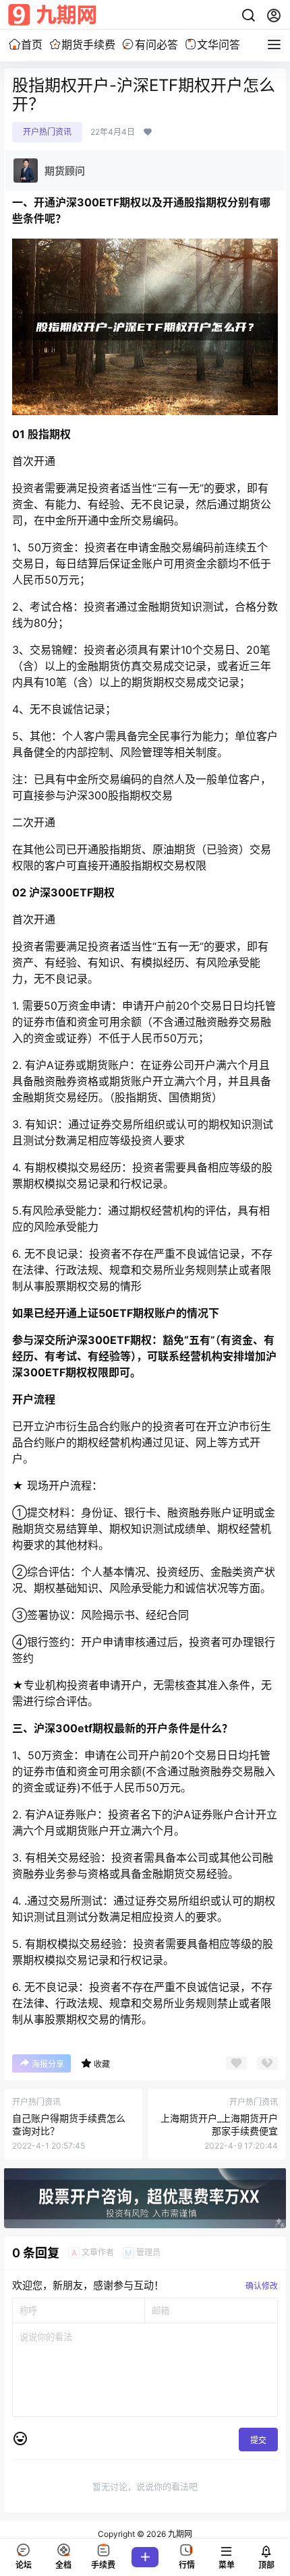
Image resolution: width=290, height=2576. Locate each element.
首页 (32, 44)
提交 (258, 2440)
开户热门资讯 (47, 132)
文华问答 (219, 44)
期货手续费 (88, 44)
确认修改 (262, 2286)
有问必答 (156, 44)
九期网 (179, 2534)
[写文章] (145, 2557)
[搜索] (248, 16)
